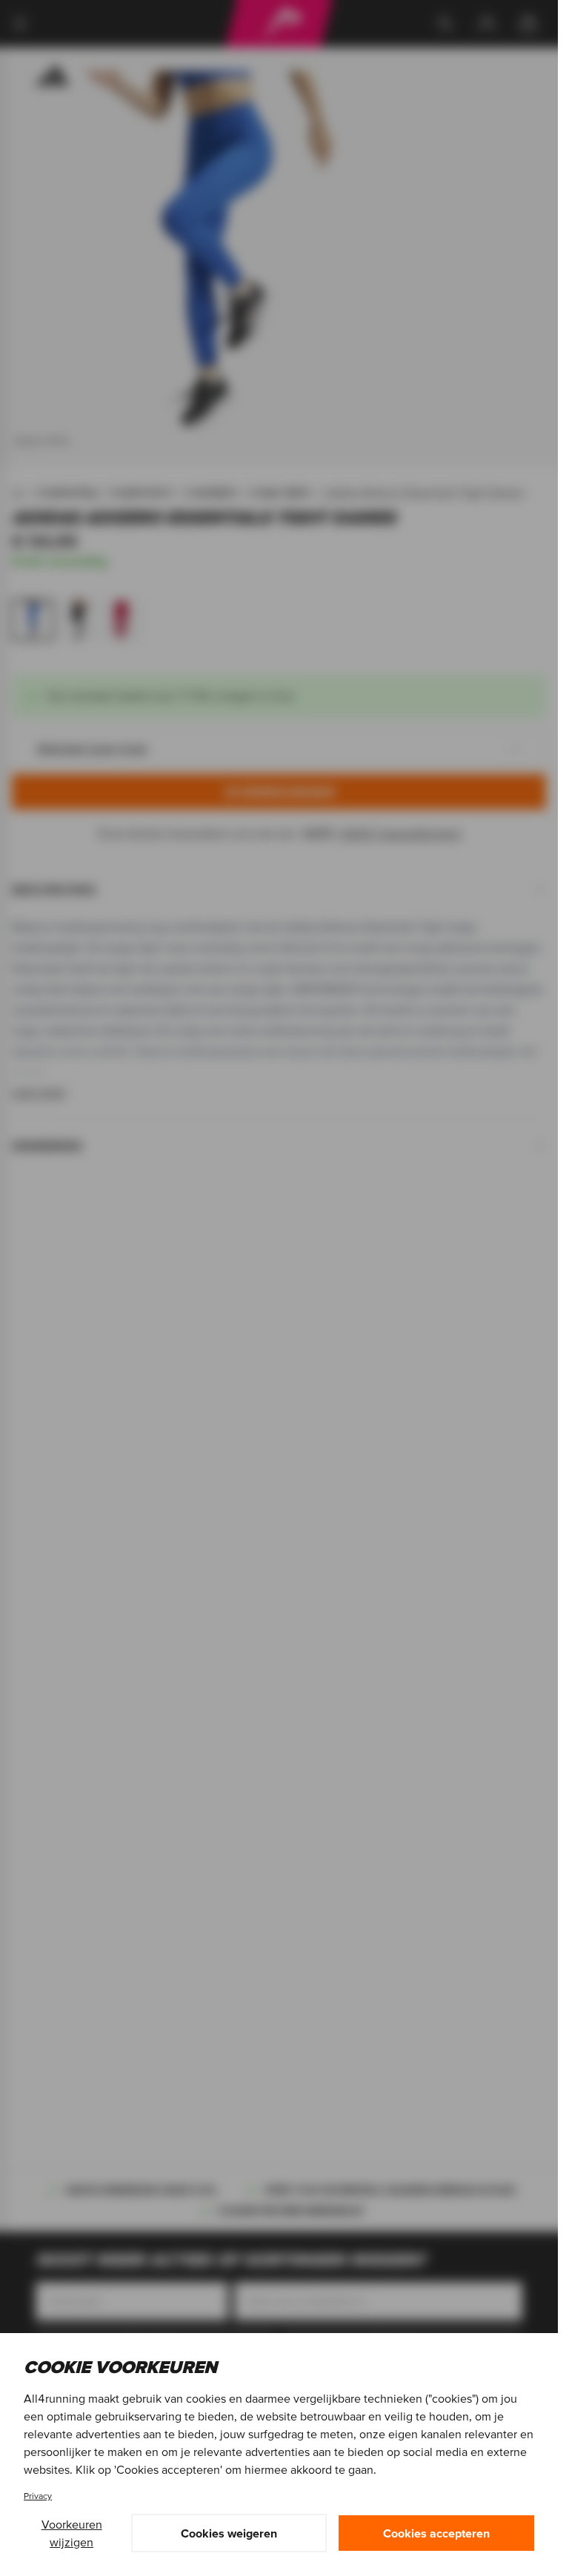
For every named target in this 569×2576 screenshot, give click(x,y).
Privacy (38, 2496)
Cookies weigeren (229, 2533)
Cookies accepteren (436, 2533)
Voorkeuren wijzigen (72, 2533)
